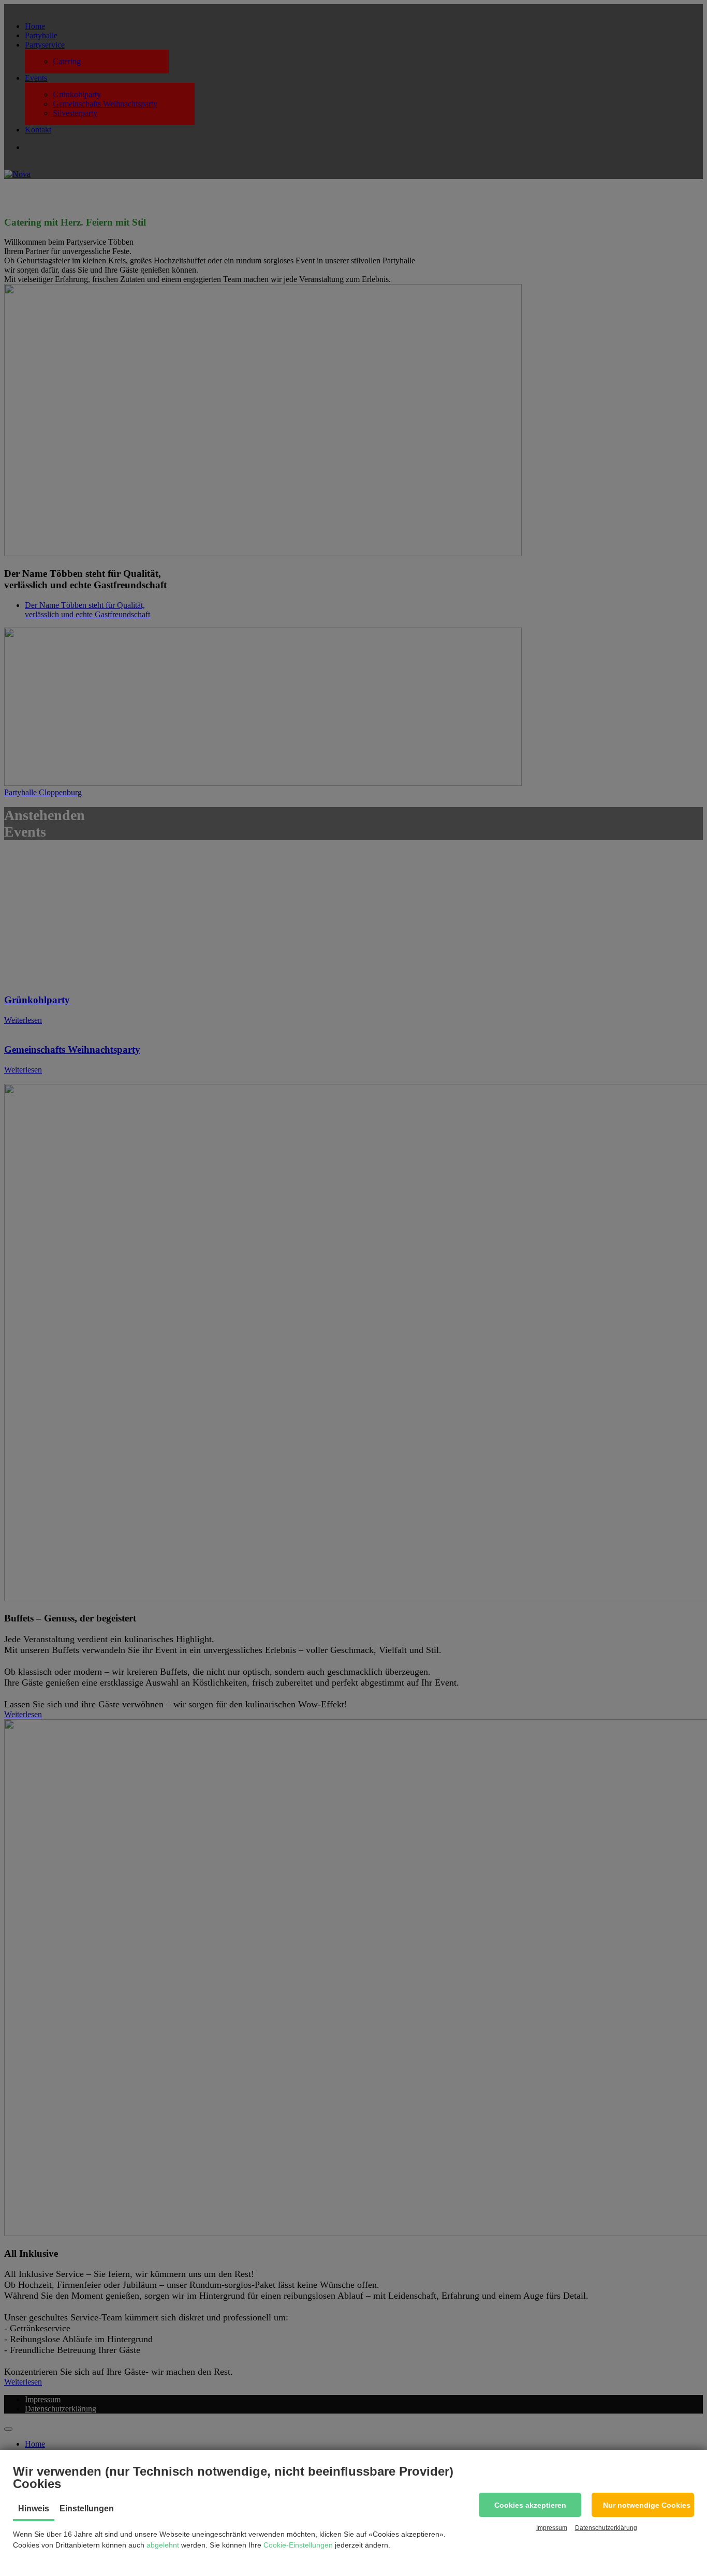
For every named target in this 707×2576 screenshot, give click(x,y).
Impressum (552, 2528)
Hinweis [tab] (34, 2508)
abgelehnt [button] (163, 2545)
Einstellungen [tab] (87, 2508)
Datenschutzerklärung (606, 2528)
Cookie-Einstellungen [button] (298, 2545)
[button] (530, 2505)
